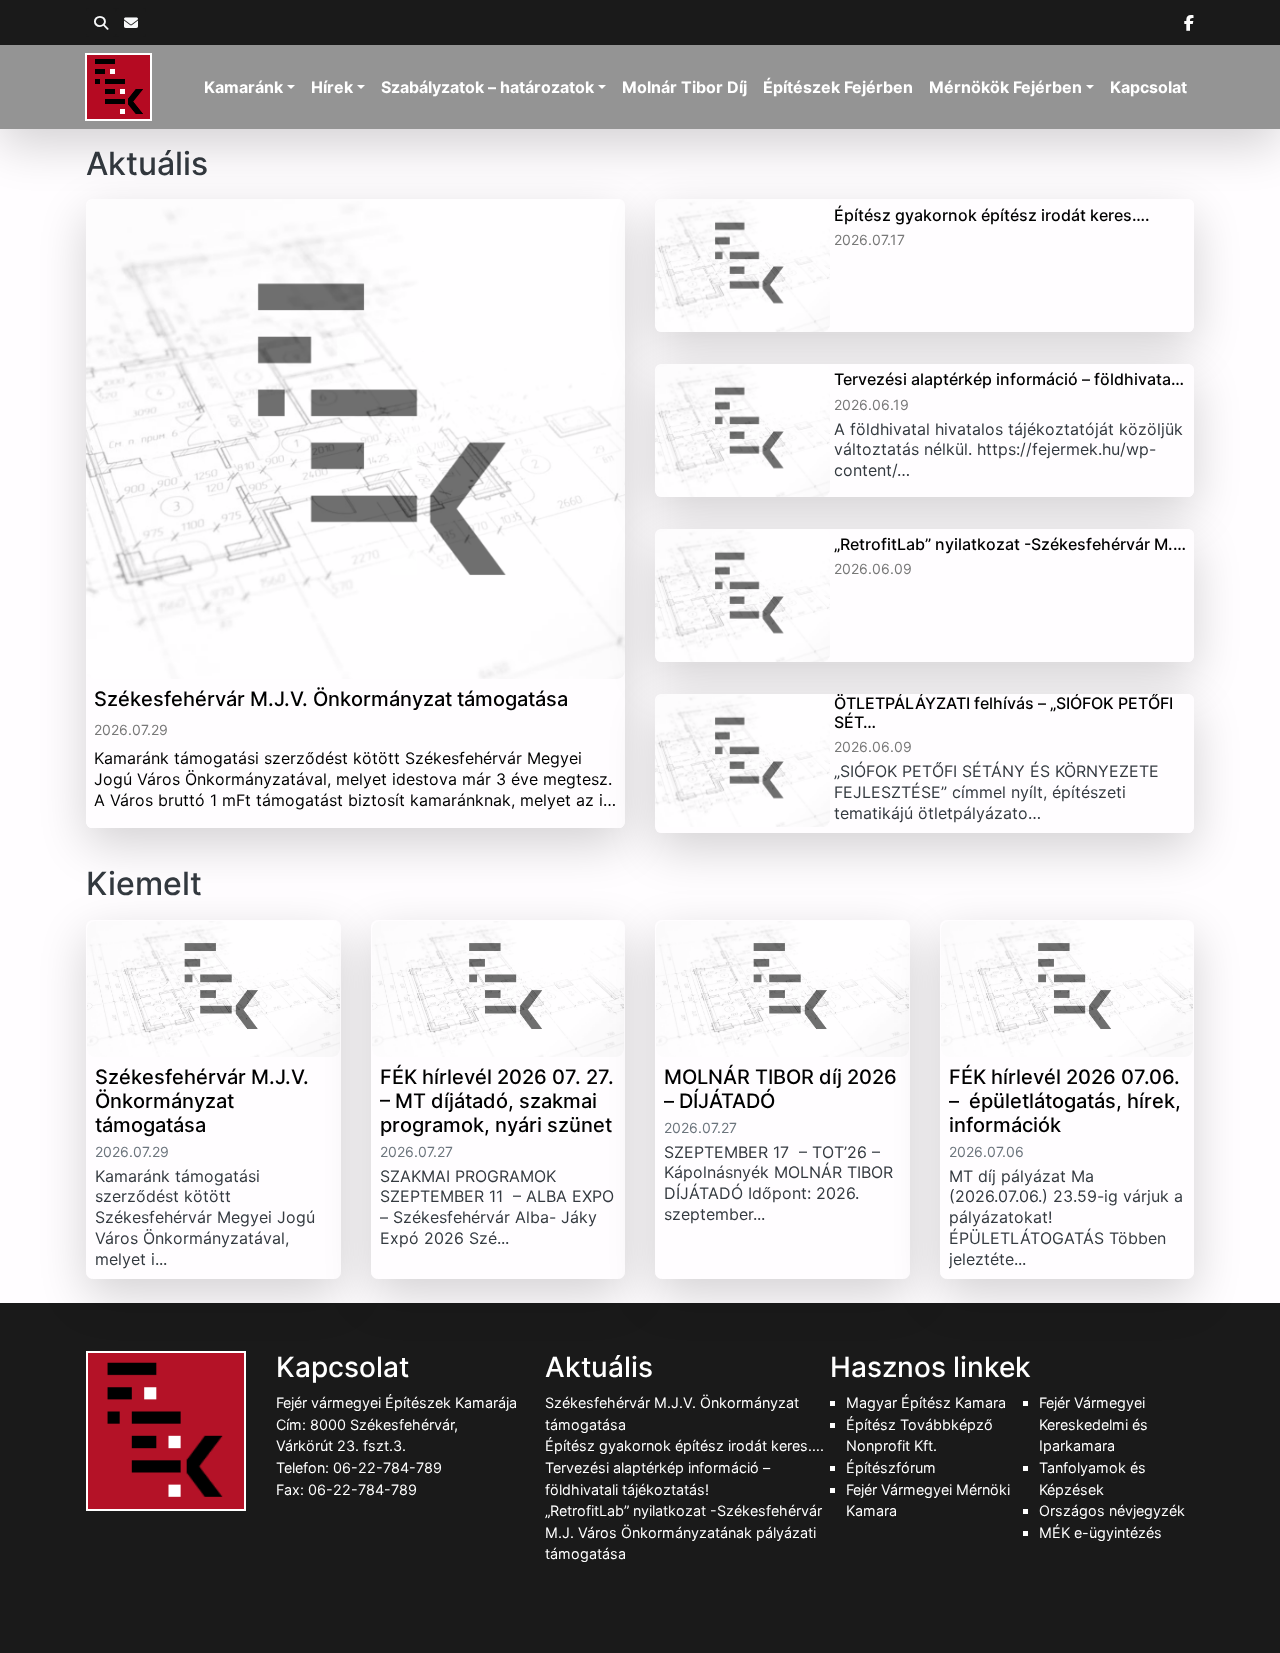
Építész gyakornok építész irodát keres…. (684, 1445)
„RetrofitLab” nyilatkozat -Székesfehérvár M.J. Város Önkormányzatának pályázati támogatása (683, 1532)
